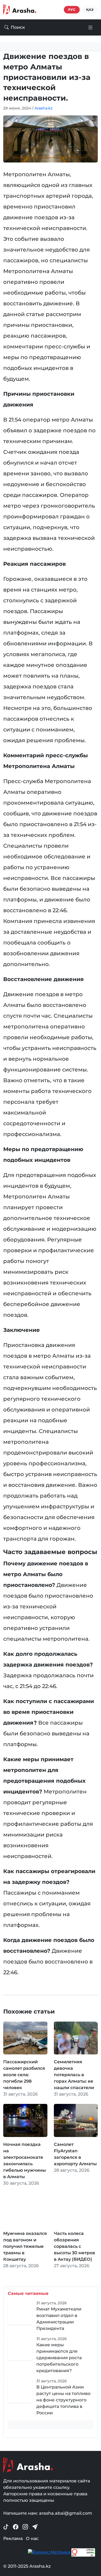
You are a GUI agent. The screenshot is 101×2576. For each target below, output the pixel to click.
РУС (72, 10)
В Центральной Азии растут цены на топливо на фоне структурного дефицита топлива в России (63, 2400)
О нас (32, 2538)
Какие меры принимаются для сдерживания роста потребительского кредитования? (59, 2358)
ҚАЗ (90, 10)
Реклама (13, 2538)
